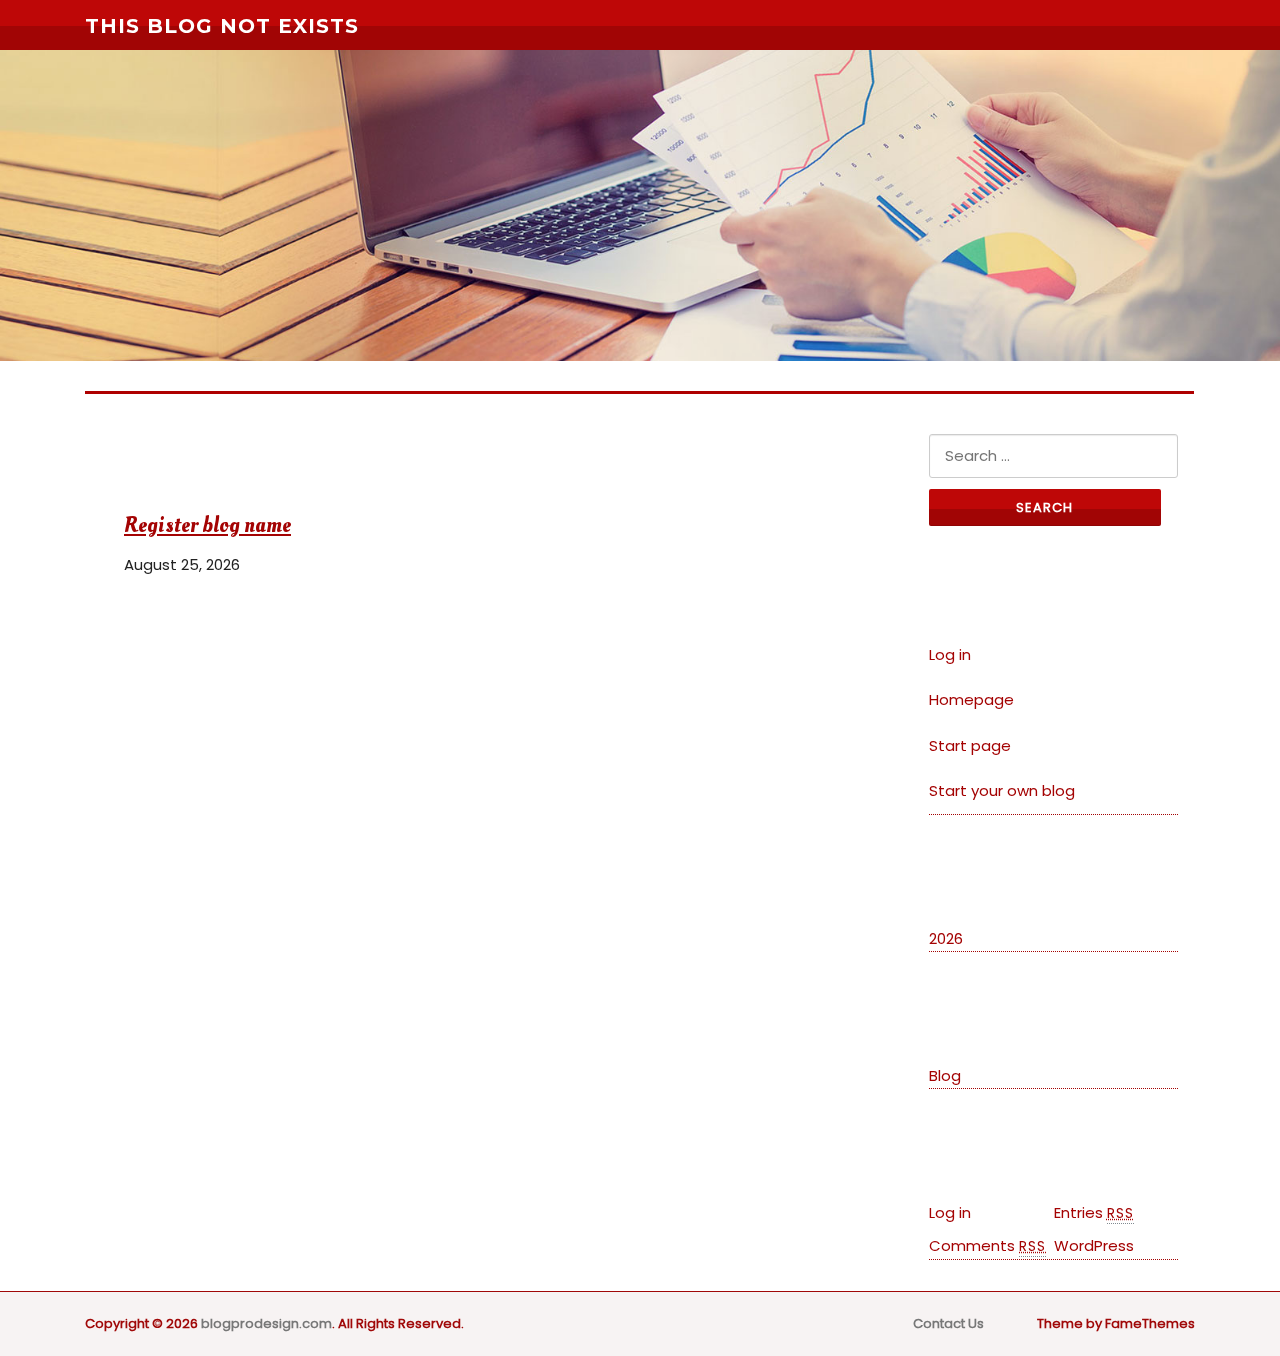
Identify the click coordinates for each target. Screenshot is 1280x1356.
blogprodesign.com (266, 1323)
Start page (970, 745)
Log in (950, 654)
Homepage (971, 699)
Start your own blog (1002, 790)
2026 (946, 938)
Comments (987, 1245)
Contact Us (948, 1323)
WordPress (1094, 1245)
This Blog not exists (222, 26)
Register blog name (207, 525)
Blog (945, 1075)
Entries (1094, 1212)
